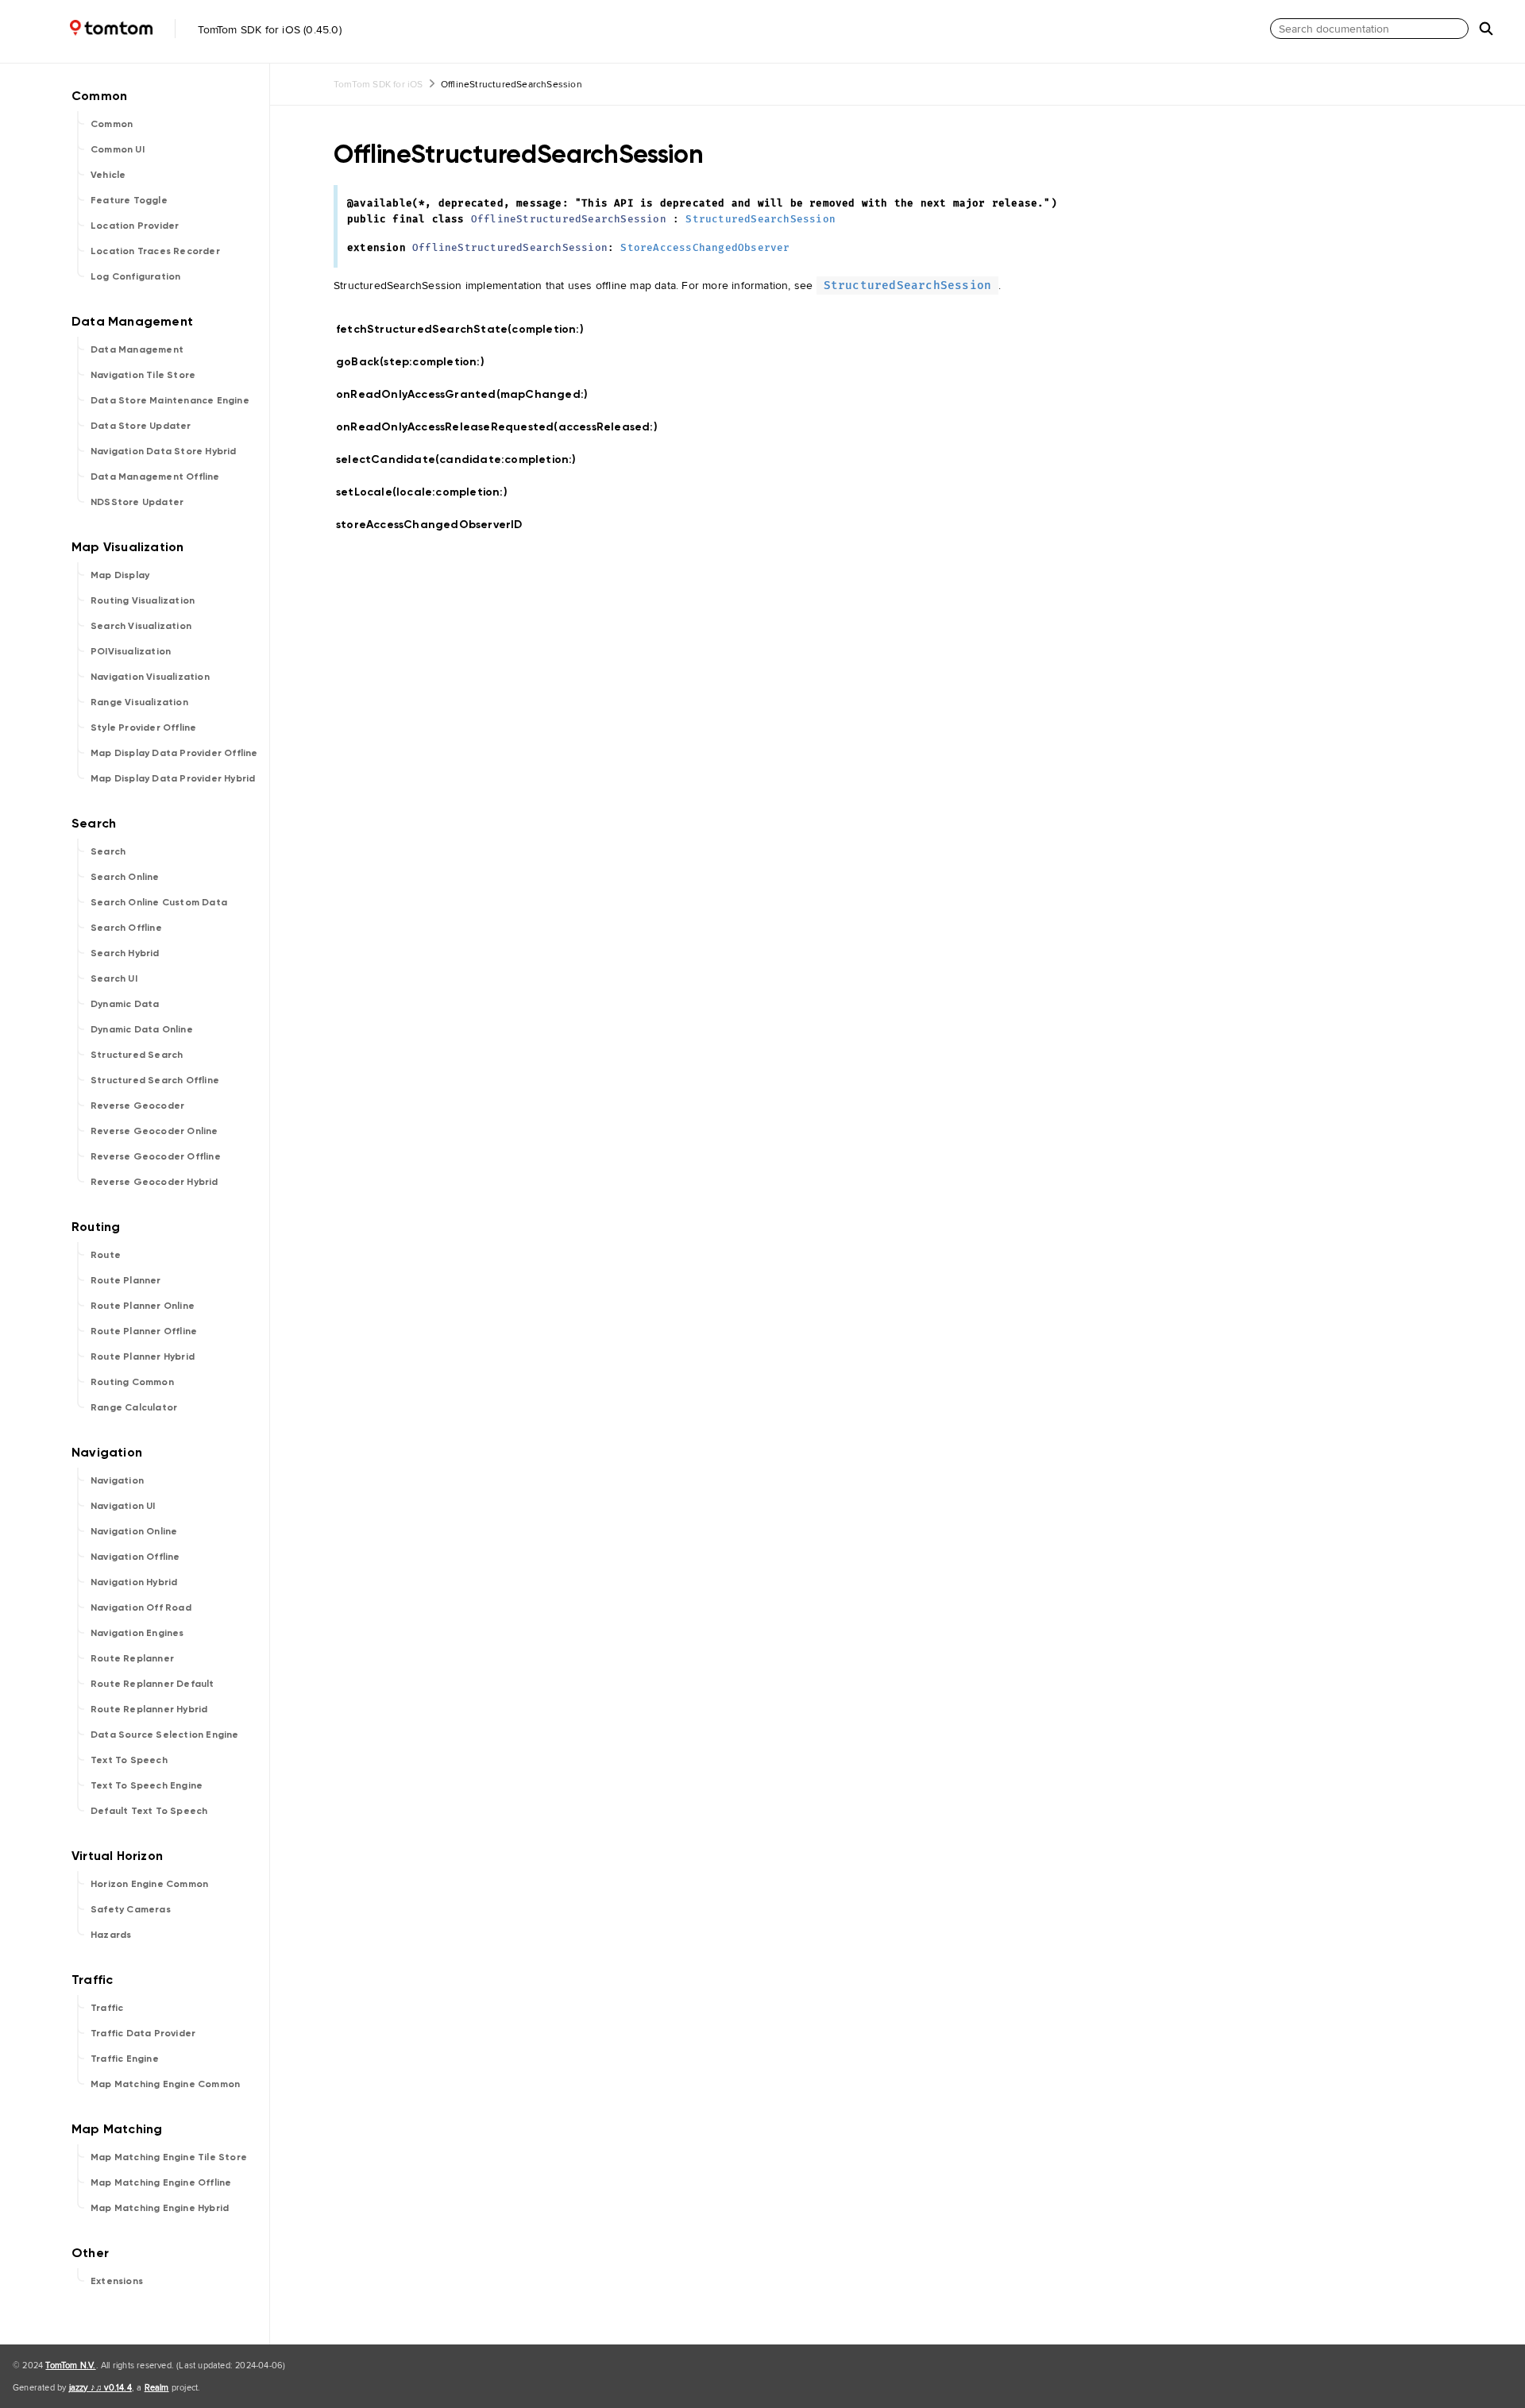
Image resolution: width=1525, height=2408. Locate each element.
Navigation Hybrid (134, 1582)
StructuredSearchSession (761, 220)
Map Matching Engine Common (165, 2084)
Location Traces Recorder (155, 251)
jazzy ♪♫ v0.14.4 (100, 2387)
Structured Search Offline (155, 1080)
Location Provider (135, 226)
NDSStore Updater (137, 502)
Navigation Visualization (150, 677)
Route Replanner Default (152, 1684)
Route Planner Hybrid (143, 1356)
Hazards (111, 1935)
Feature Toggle (129, 200)
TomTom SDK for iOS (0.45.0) (268, 29)
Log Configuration (135, 276)
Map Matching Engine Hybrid (160, 2208)
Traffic (107, 2008)
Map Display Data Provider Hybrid (173, 778)
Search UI (114, 978)
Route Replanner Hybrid (149, 1709)
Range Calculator (134, 1407)
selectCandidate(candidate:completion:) (463, 459)
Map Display (120, 575)
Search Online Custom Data (159, 902)
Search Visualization (141, 626)
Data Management (137, 349)
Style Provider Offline (143, 727)
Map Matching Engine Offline (161, 2182)
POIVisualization (131, 651)
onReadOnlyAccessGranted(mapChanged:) (469, 394)
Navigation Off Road (141, 1607)
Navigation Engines (137, 1633)
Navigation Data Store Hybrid (164, 451)
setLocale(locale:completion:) (429, 492)
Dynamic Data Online (142, 1029)
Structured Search (137, 1055)
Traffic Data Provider (143, 2033)
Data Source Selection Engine (165, 1735)
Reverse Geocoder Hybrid (154, 1182)
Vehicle (108, 175)
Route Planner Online (143, 1306)
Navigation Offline (135, 1557)
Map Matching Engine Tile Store (169, 2157)
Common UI (118, 149)
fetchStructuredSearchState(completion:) (467, 329)
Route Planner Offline (144, 1331)
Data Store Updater (141, 426)
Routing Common (132, 1382)
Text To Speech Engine (147, 1785)
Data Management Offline (155, 477)
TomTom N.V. (70, 2365)
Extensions (117, 2281)
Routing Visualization (143, 600)
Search (108, 851)
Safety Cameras (131, 1909)
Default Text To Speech (149, 1811)
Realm (157, 2387)
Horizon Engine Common (149, 1884)
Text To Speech (129, 1760)
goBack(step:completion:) (417, 362)
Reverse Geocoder (137, 1106)
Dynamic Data (125, 1004)
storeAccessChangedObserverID (436, 525)
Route (106, 1255)
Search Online (125, 877)
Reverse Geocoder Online (154, 1131)
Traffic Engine (125, 2059)
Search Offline (126, 928)
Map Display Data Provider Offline (174, 753)
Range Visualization (139, 702)
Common (112, 124)
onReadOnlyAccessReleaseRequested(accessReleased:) (504, 427)
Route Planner (126, 1280)
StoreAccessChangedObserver (705, 248)
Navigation (117, 1480)
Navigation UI (123, 1506)
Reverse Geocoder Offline (156, 1156)
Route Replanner (132, 1658)
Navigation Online (134, 1531)
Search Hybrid (125, 953)
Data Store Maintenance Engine (170, 400)
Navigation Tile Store (143, 375)
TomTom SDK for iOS (378, 84)
